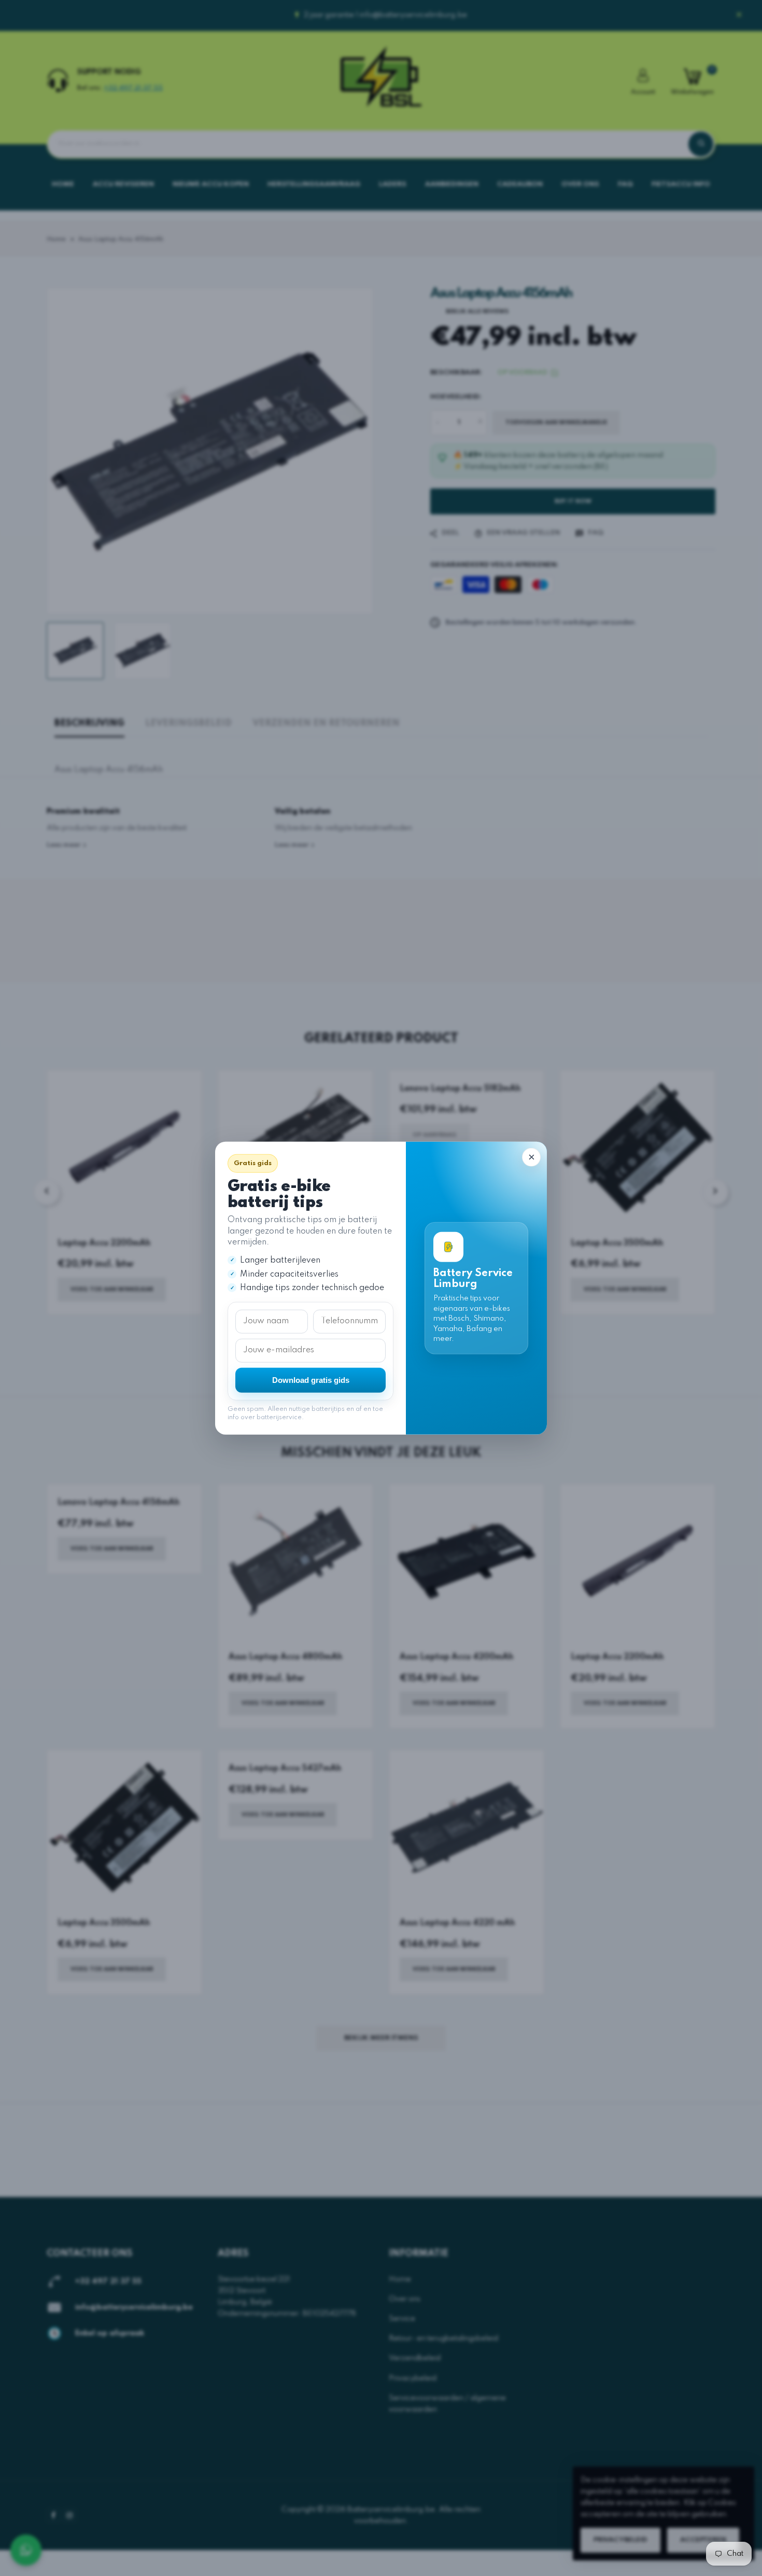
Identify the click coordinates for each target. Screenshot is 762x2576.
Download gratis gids (311, 1380)
